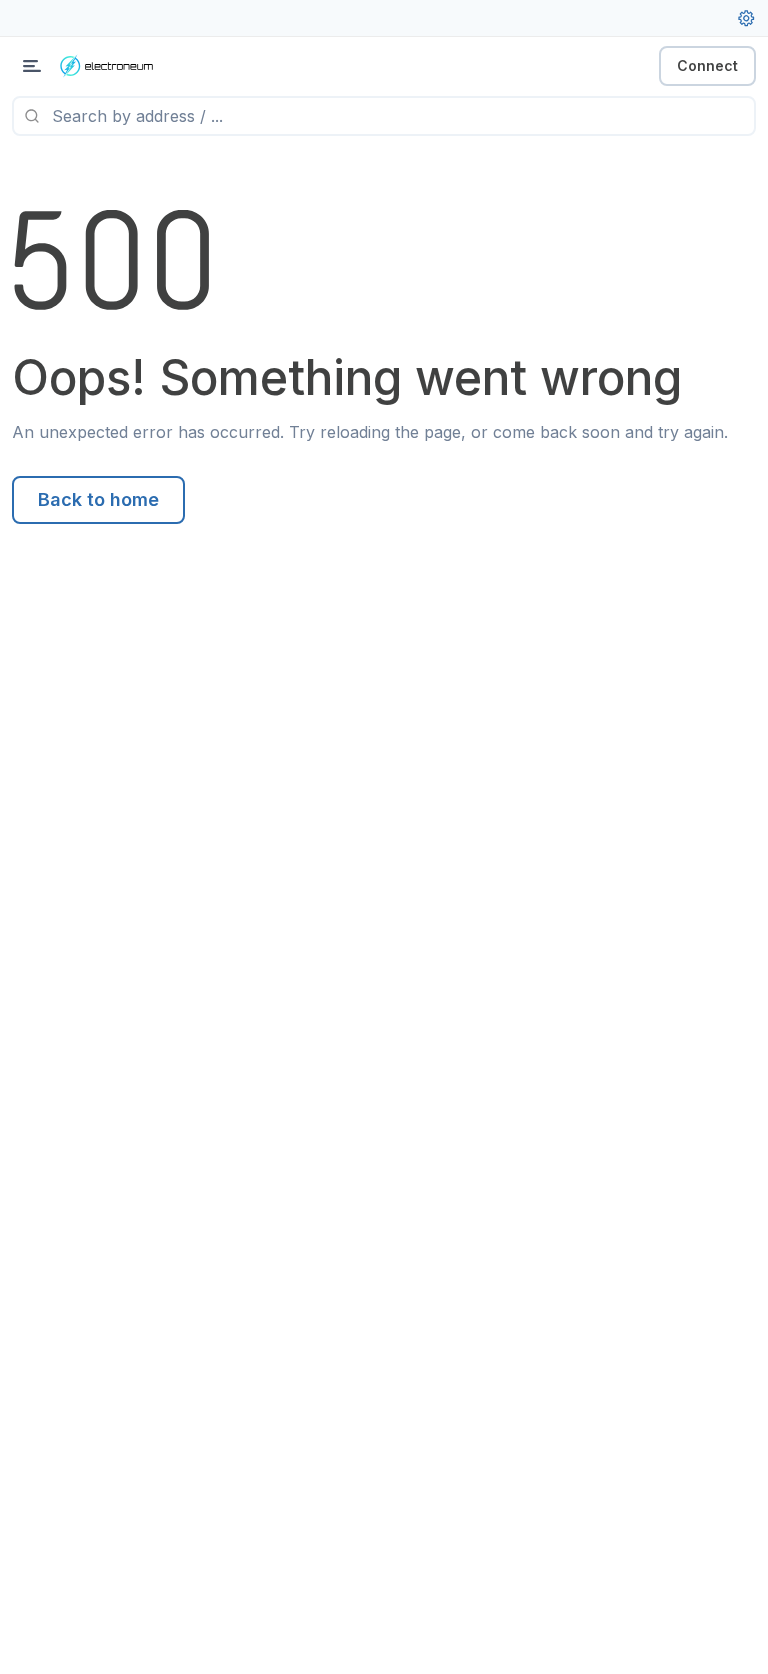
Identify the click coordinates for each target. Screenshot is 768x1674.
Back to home (98, 499)
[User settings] (746, 18)
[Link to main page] (120, 66)
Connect (707, 65)
